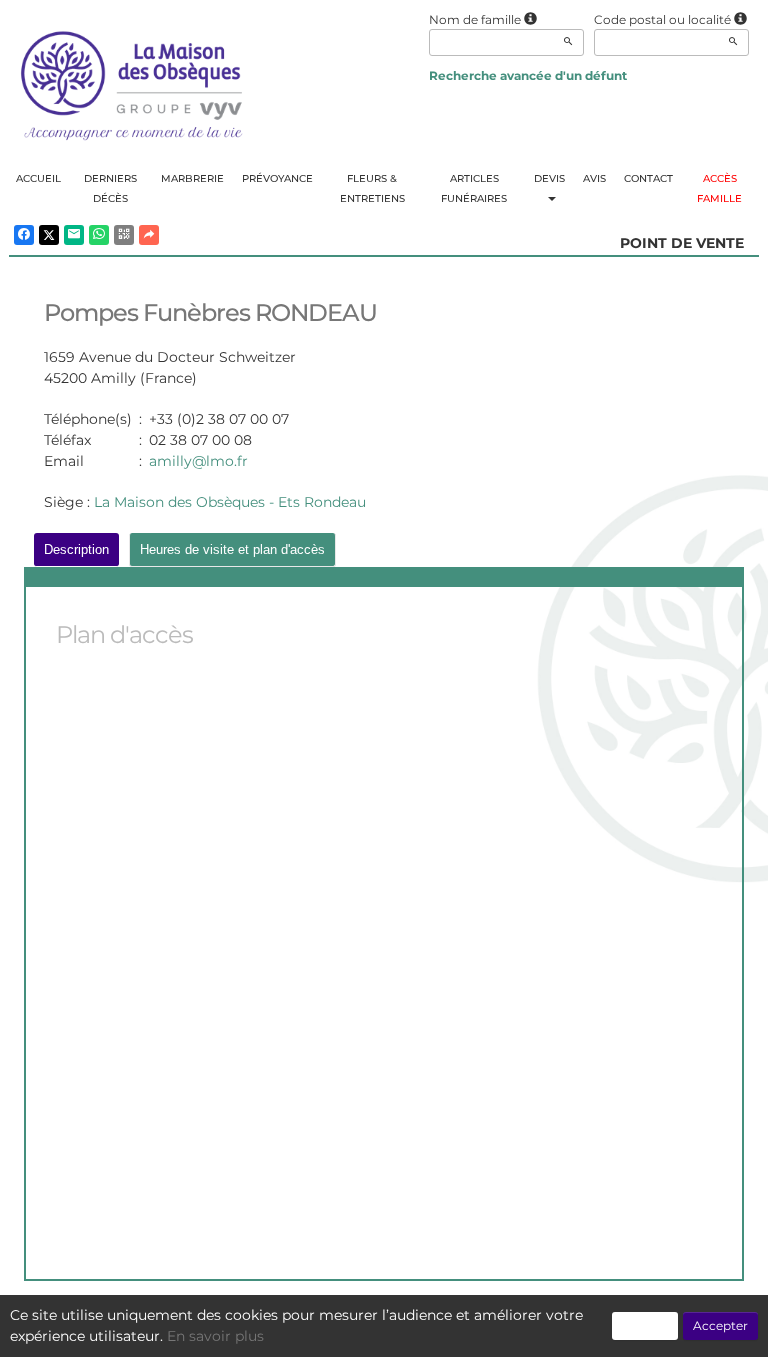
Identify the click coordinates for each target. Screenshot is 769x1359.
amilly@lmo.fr (198, 461)
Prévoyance (277, 178)
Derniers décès (110, 188)
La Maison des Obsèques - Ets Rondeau (230, 502)
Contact (648, 178)
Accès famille (719, 188)
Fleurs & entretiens (372, 188)
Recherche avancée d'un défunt (528, 75)
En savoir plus (215, 1336)
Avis (594, 178)
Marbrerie (192, 178)
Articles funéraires (474, 188)
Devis (549, 178)
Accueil (38, 178)
